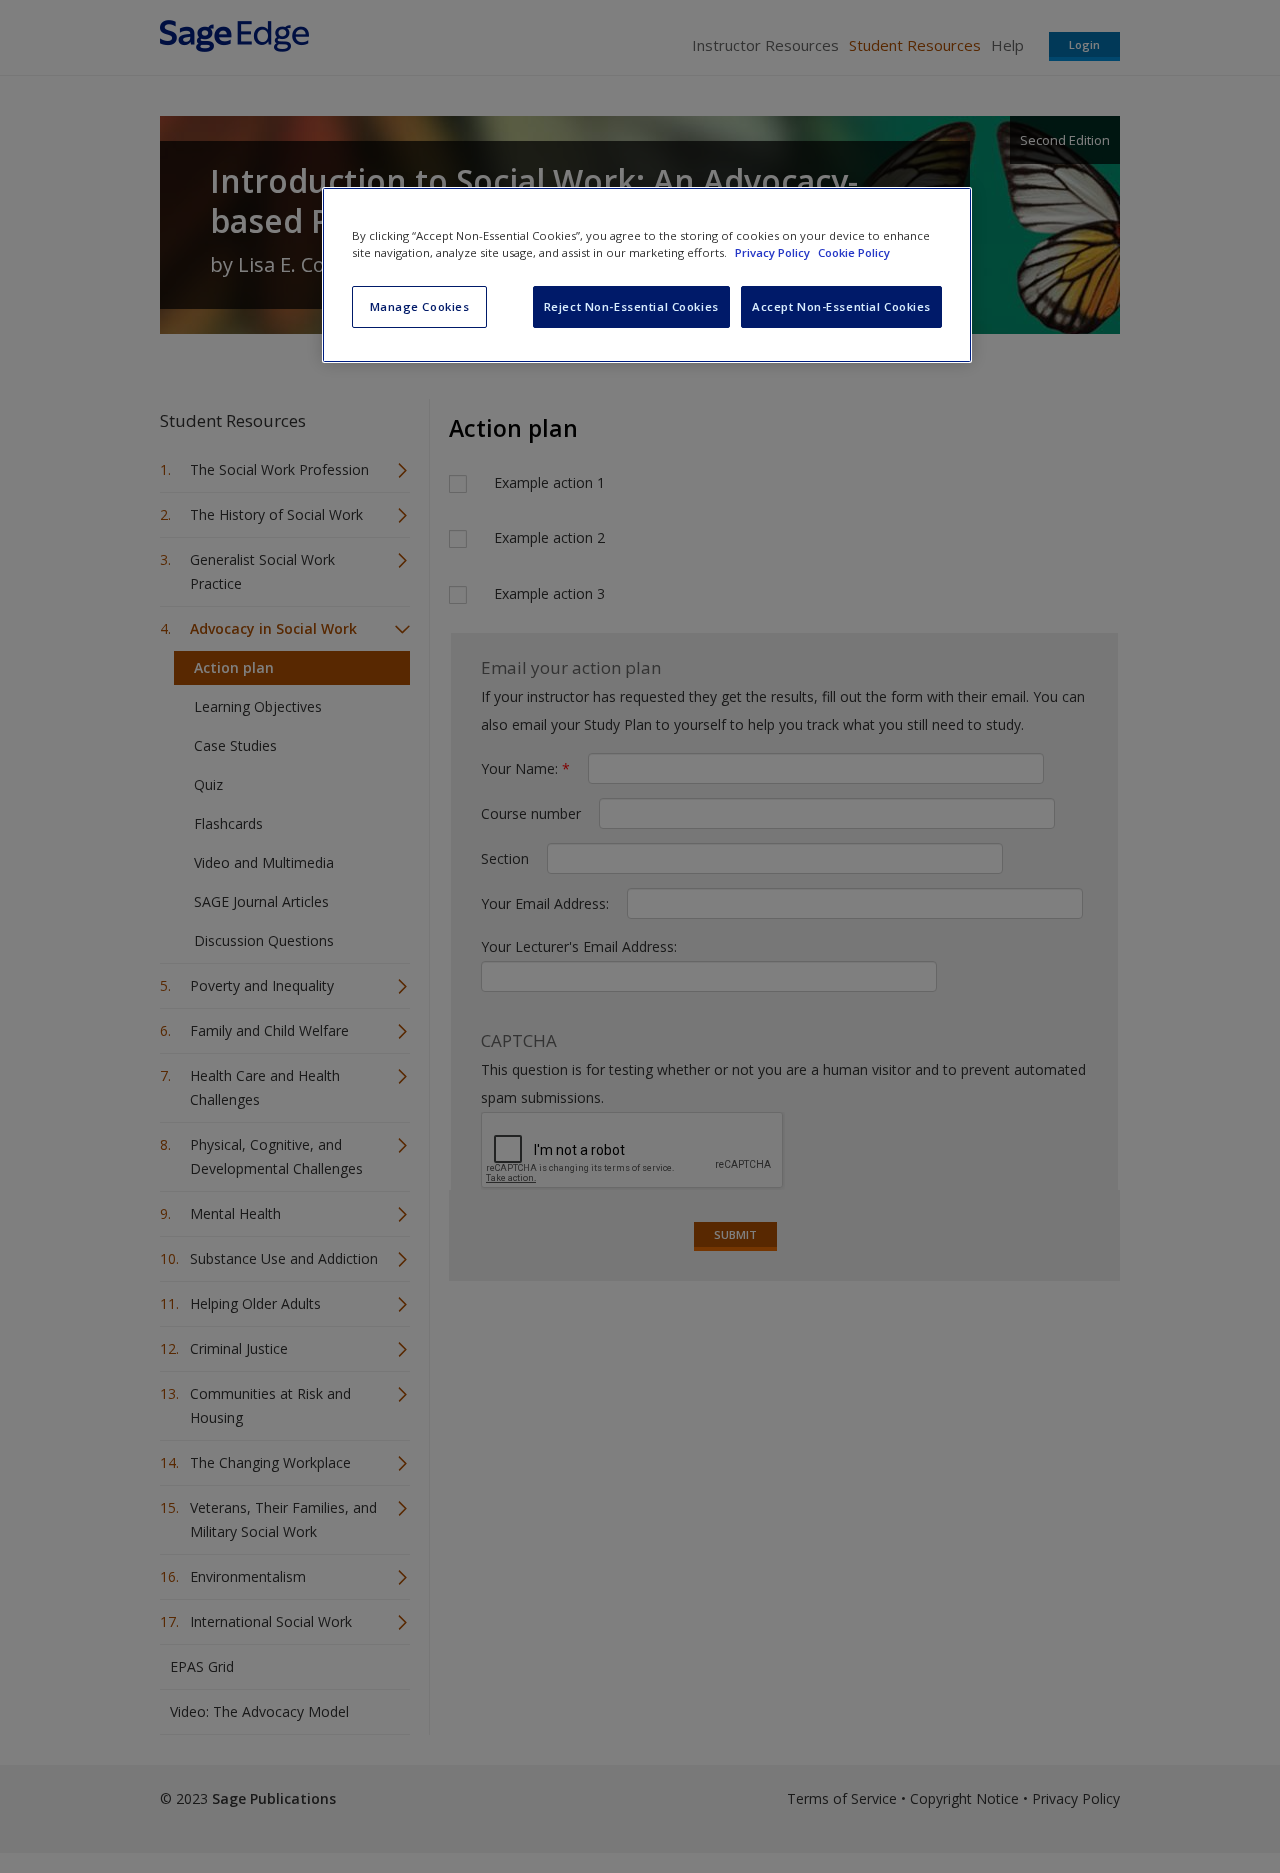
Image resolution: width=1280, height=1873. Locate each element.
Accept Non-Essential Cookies (841, 306)
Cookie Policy (854, 252)
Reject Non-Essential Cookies (631, 306)
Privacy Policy (774, 252)
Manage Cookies (420, 306)
